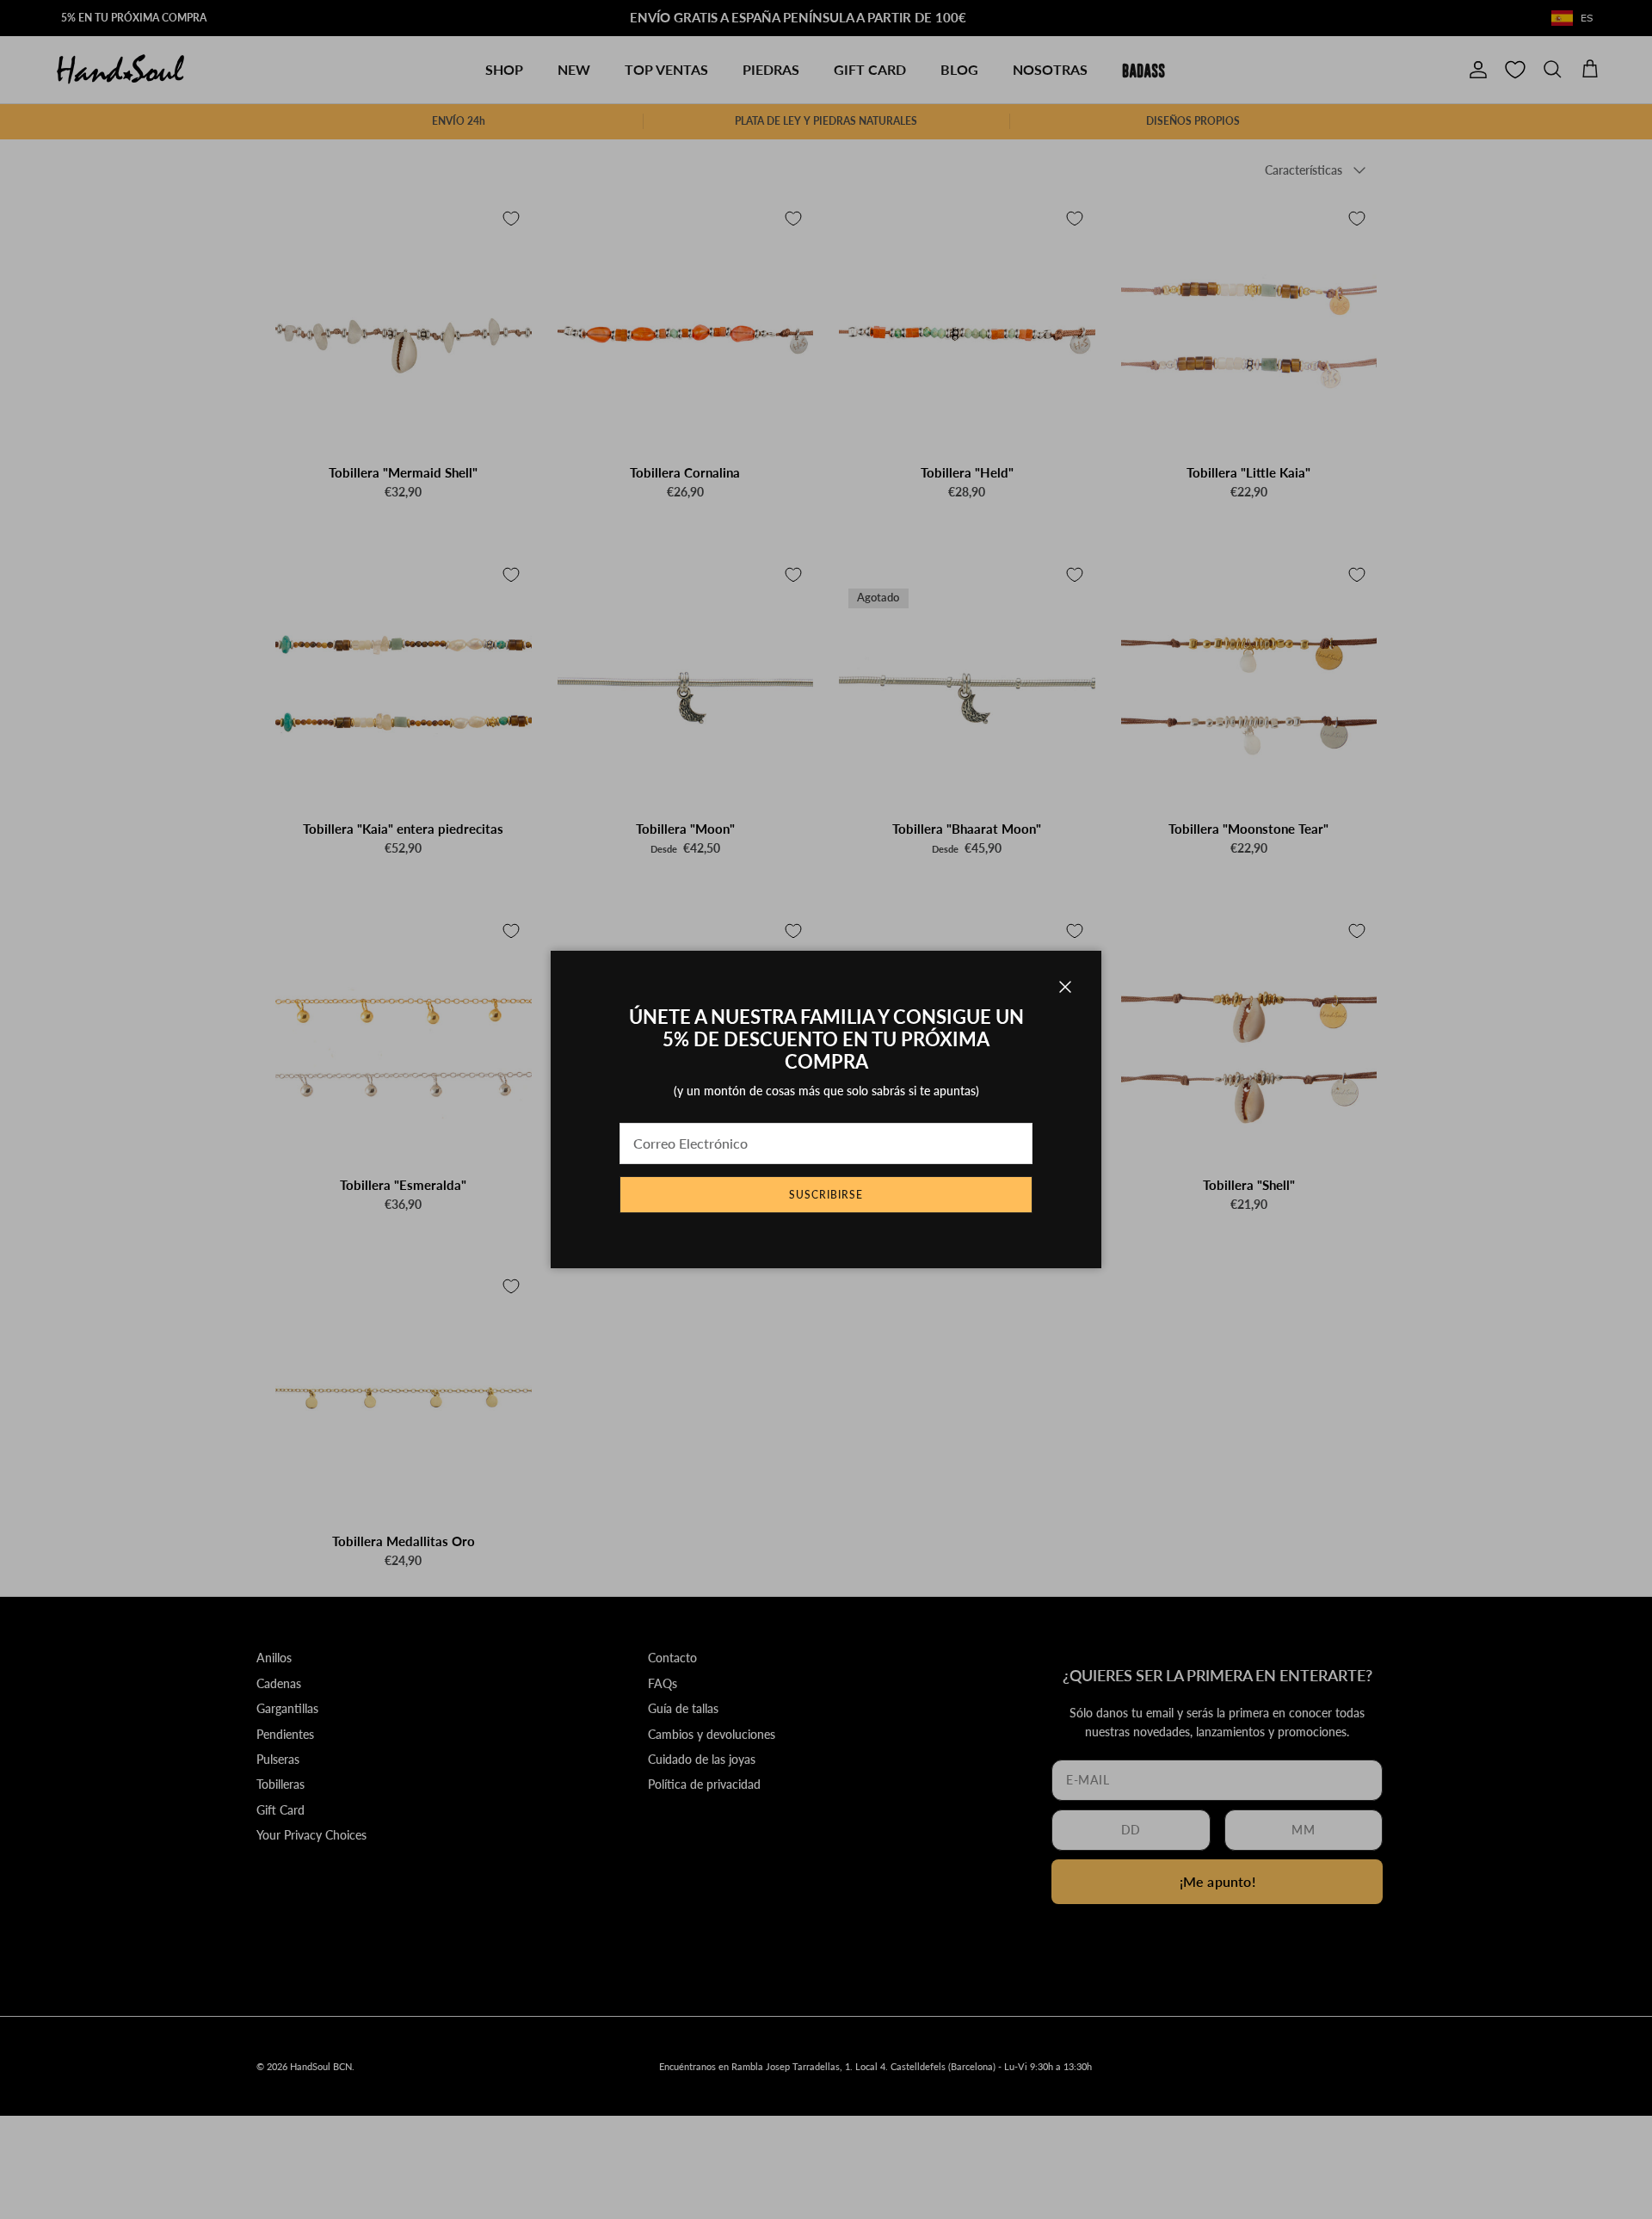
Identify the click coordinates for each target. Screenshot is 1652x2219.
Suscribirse (826, 1195)
